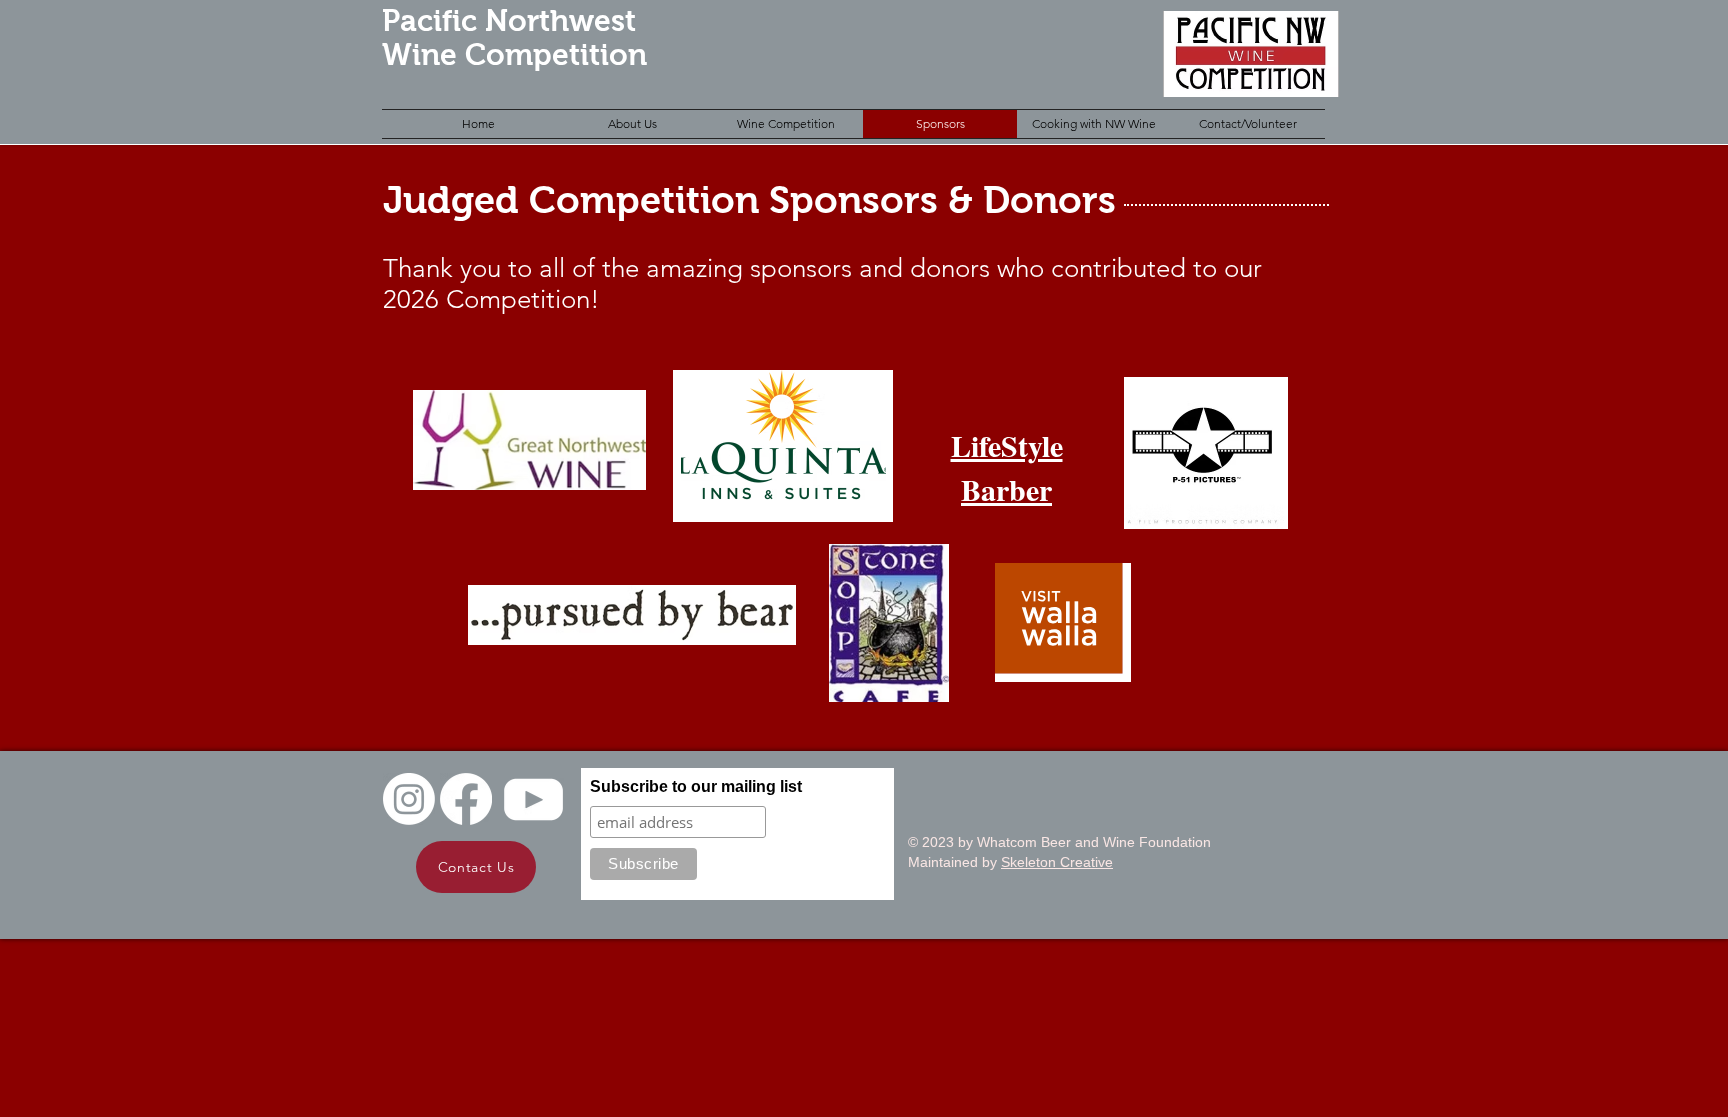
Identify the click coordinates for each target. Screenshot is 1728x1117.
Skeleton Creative (1057, 862)
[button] (632, 124)
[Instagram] (409, 799)
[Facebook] (466, 799)
